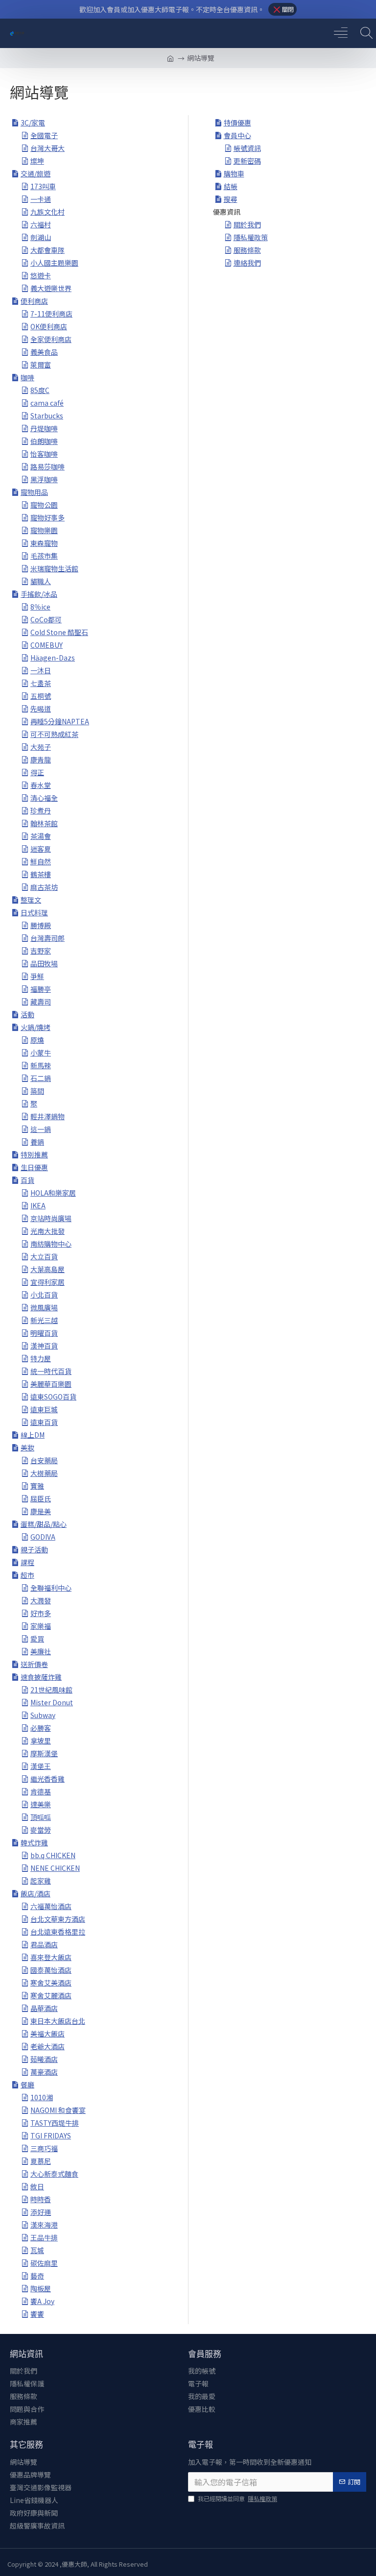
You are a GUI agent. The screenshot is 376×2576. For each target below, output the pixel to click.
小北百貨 (44, 1295)
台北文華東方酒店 (58, 1919)
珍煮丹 (41, 810)
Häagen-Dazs (53, 658)
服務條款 (247, 250)
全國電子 (44, 135)
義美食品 (44, 352)
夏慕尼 (41, 2161)
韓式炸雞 (34, 1842)
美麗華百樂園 (51, 1384)
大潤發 (41, 1600)
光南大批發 (47, 1231)
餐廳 (27, 2085)
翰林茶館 (44, 823)
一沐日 (41, 670)
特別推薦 (34, 1154)
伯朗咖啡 (44, 441)
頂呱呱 (41, 1817)
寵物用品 (34, 492)
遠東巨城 (44, 1409)
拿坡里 (41, 1741)
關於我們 (247, 224)
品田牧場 (44, 963)
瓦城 (37, 2250)
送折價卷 (34, 1664)
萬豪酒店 (44, 2072)
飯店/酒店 (35, 1893)
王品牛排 (44, 2237)
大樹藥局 (44, 1473)
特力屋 (41, 1358)
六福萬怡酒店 (51, 1906)
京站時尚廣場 (51, 1218)
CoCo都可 (46, 619)
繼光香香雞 (47, 1779)
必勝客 (41, 1728)
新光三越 (44, 1320)
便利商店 (34, 301)
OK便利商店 (49, 326)
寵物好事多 (47, 517)
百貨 (27, 1180)
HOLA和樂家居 (53, 1193)
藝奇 (37, 2276)
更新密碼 (247, 161)
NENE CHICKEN (55, 1868)
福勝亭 (41, 989)
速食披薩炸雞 (41, 1677)
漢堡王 (41, 1766)
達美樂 (41, 1804)
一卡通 (41, 199)
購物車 (234, 173)
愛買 (37, 1639)
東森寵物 (44, 543)
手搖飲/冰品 (39, 594)
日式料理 (34, 912)
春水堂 (41, 785)
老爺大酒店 (47, 2046)
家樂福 (41, 1626)
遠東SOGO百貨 (53, 1397)
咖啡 (27, 377)
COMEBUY (47, 645)
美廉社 (41, 1651)
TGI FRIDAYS (51, 2135)
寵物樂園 (44, 530)
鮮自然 (41, 861)
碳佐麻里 (44, 2263)
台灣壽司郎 (47, 938)
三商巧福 (44, 2148)
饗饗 (37, 2314)
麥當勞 (41, 1830)
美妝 (27, 1447)
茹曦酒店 (44, 2059)
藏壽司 (41, 1002)
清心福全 (44, 798)
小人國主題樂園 (54, 263)
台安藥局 (44, 1460)
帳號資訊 (247, 148)
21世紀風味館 (51, 1690)
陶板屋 (41, 2288)
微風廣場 (44, 1307)
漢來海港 (44, 2225)
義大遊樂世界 (51, 288)
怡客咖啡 (44, 454)
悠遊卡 (41, 275)
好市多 (41, 1613)
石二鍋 (41, 1078)
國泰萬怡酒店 (51, 1970)
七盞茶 (41, 683)
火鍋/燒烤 (35, 1027)
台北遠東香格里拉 (58, 1932)
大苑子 (41, 747)
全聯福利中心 (51, 1588)
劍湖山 (41, 237)
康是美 (41, 1511)
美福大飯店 (47, 2034)
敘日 (37, 2186)
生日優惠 (34, 1167)
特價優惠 (237, 123)
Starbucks (47, 416)
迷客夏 (41, 849)
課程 (27, 1562)
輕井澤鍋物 (47, 1116)
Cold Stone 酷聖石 (59, 632)
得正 (37, 772)
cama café (47, 403)
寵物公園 (44, 505)
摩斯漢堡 (44, 1753)
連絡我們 (247, 263)
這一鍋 (41, 1129)
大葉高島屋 (47, 1269)
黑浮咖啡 (44, 479)
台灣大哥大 (47, 148)
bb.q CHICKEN (53, 1855)
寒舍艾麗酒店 (51, 1995)
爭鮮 (37, 976)
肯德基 (41, 1791)
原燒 (37, 1040)
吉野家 (41, 951)
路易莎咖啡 (47, 466)
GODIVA (43, 1537)
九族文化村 (47, 212)
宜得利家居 (47, 1282)
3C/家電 (33, 123)
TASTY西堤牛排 (55, 2123)
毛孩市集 (44, 556)
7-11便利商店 (51, 314)
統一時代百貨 (51, 1371)
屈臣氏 (41, 1498)
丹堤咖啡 (44, 428)
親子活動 (34, 1549)
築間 (37, 1091)
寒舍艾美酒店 (51, 1983)
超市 (27, 1575)
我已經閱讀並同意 (237, 2498)
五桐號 (41, 696)
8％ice (40, 607)
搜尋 (231, 199)
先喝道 (41, 709)
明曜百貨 (44, 1333)
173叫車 (43, 186)
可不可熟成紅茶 (54, 734)
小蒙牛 (41, 1053)
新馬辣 (41, 1065)
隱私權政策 (251, 237)
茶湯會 (41, 836)
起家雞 (41, 1881)
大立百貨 (44, 1256)
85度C (40, 390)
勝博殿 (41, 925)
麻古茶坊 (44, 887)
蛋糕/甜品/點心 (44, 1524)
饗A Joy (42, 2301)
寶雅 (37, 1486)
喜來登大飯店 (51, 1957)
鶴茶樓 (41, 874)
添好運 (41, 2212)
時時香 (41, 2199)
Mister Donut (52, 1702)
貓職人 (41, 581)
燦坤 (37, 161)
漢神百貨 (44, 1346)
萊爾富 (41, 365)
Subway (43, 1715)
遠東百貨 (44, 1422)
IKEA (38, 1205)
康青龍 (41, 760)
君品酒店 (44, 1944)
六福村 (41, 224)
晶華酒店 (44, 2008)
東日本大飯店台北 (58, 2021)
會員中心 (237, 135)
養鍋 (37, 1142)
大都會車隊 (47, 250)
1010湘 (42, 2097)
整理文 (31, 900)
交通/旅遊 (35, 173)
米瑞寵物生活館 (54, 568)
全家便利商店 (51, 339)
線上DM (33, 1435)
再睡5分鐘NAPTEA (60, 721)
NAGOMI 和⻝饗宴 (58, 2110)
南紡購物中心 (51, 1244)
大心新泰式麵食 (54, 2174)
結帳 (231, 186)
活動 (27, 1014)
